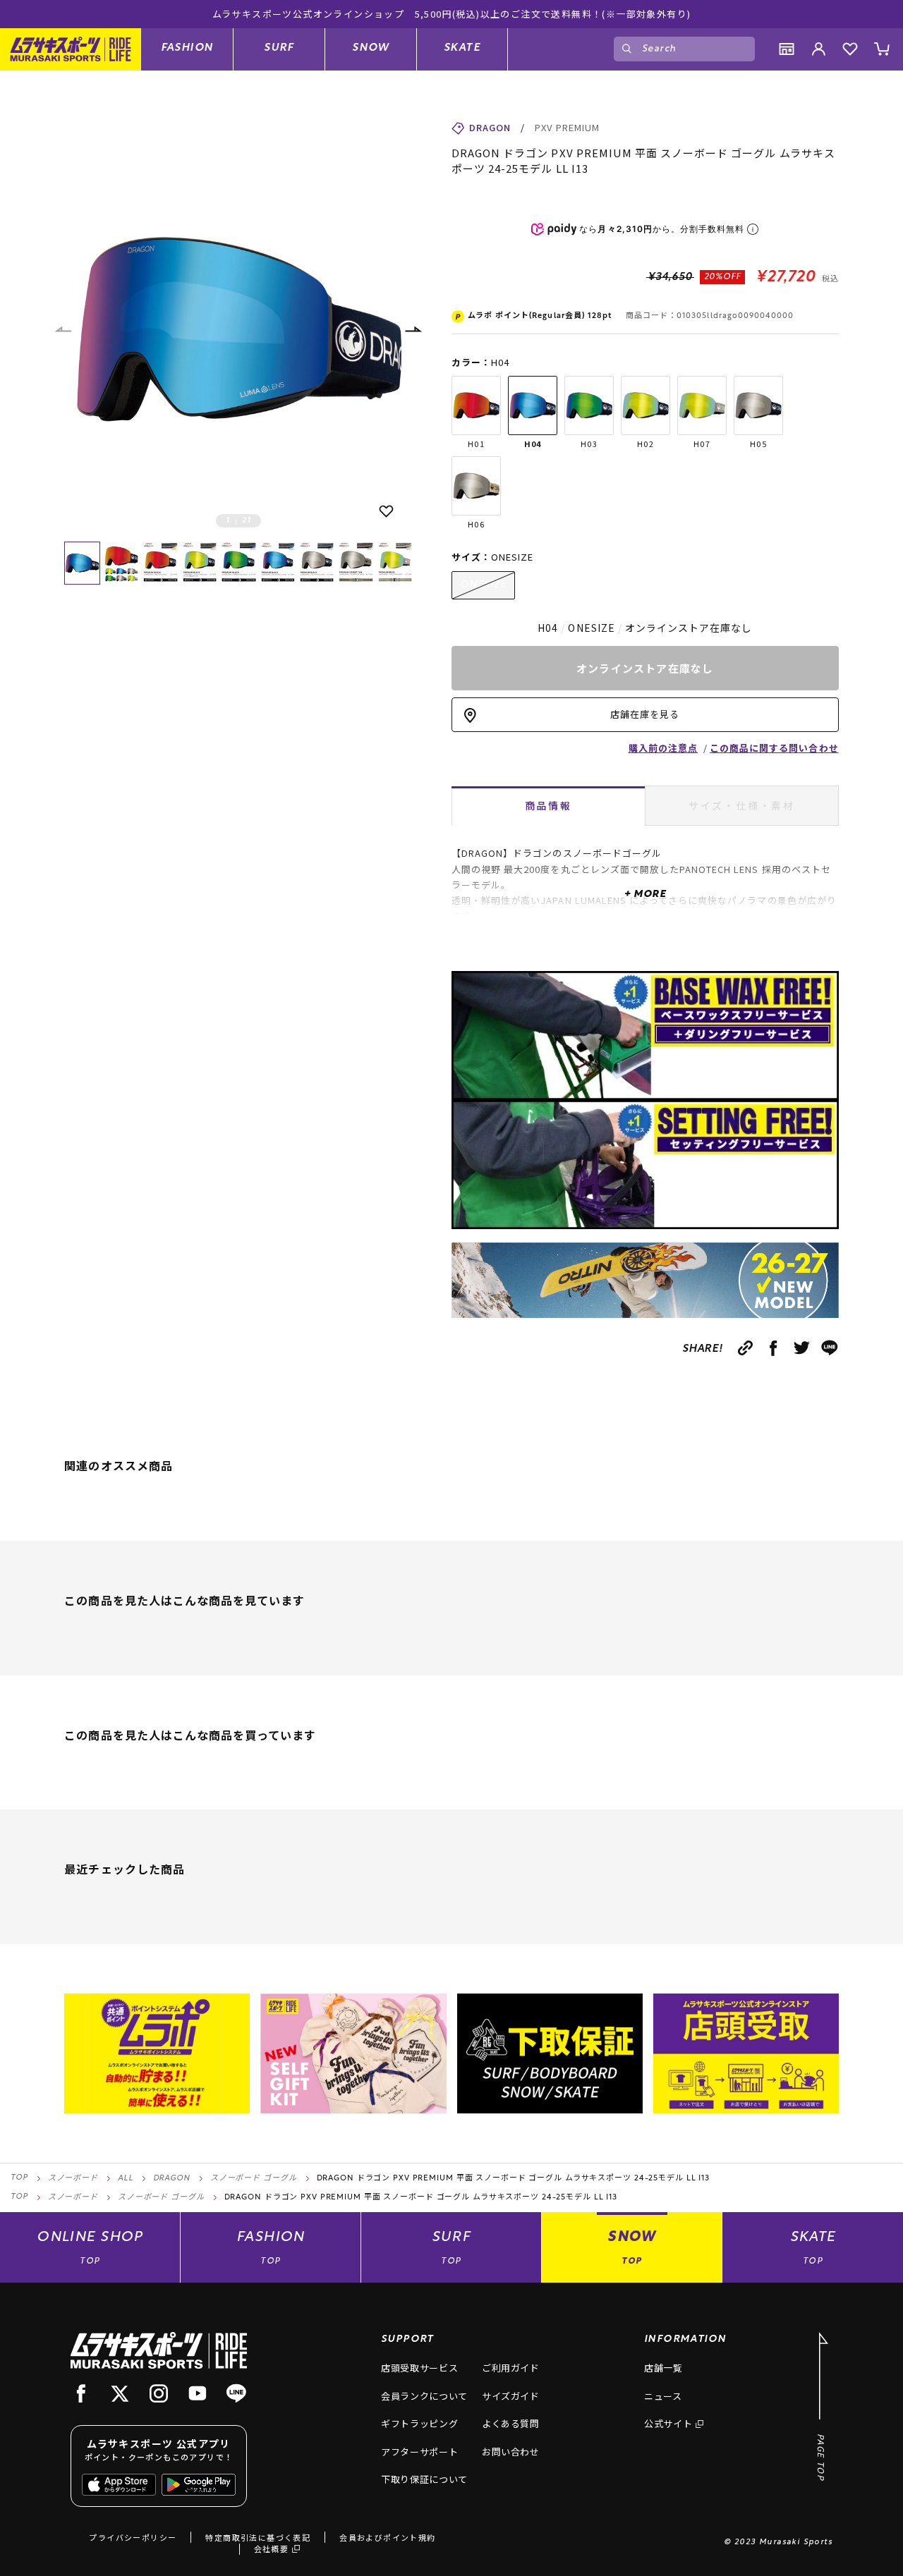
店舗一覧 (663, 2368)
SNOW (371, 48)
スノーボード (73, 2179)
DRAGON (172, 2179)
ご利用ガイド (511, 2368)
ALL (126, 2179)
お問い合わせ (511, 2452)
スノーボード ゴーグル (254, 2179)
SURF (279, 48)
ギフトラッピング (419, 2423)
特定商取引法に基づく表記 (258, 2537)
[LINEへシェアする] (830, 1348)
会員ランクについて (424, 2396)
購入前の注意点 (663, 748)
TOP (19, 2178)
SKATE (462, 48)
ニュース (663, 2396)
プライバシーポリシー (133, 2537)
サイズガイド (511, 2396)
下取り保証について (424, 2479)
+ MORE (645, 895)
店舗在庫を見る (645, 714)
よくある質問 (511, 2423)
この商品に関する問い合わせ (774, 748)
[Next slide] (413, 330)
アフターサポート (419, 2452)
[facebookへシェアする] (774, 1348)
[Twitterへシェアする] (802, 1348)
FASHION (187, 48)
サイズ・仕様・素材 (742, 805)
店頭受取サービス (419, 2368)
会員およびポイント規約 (387, 2537)
